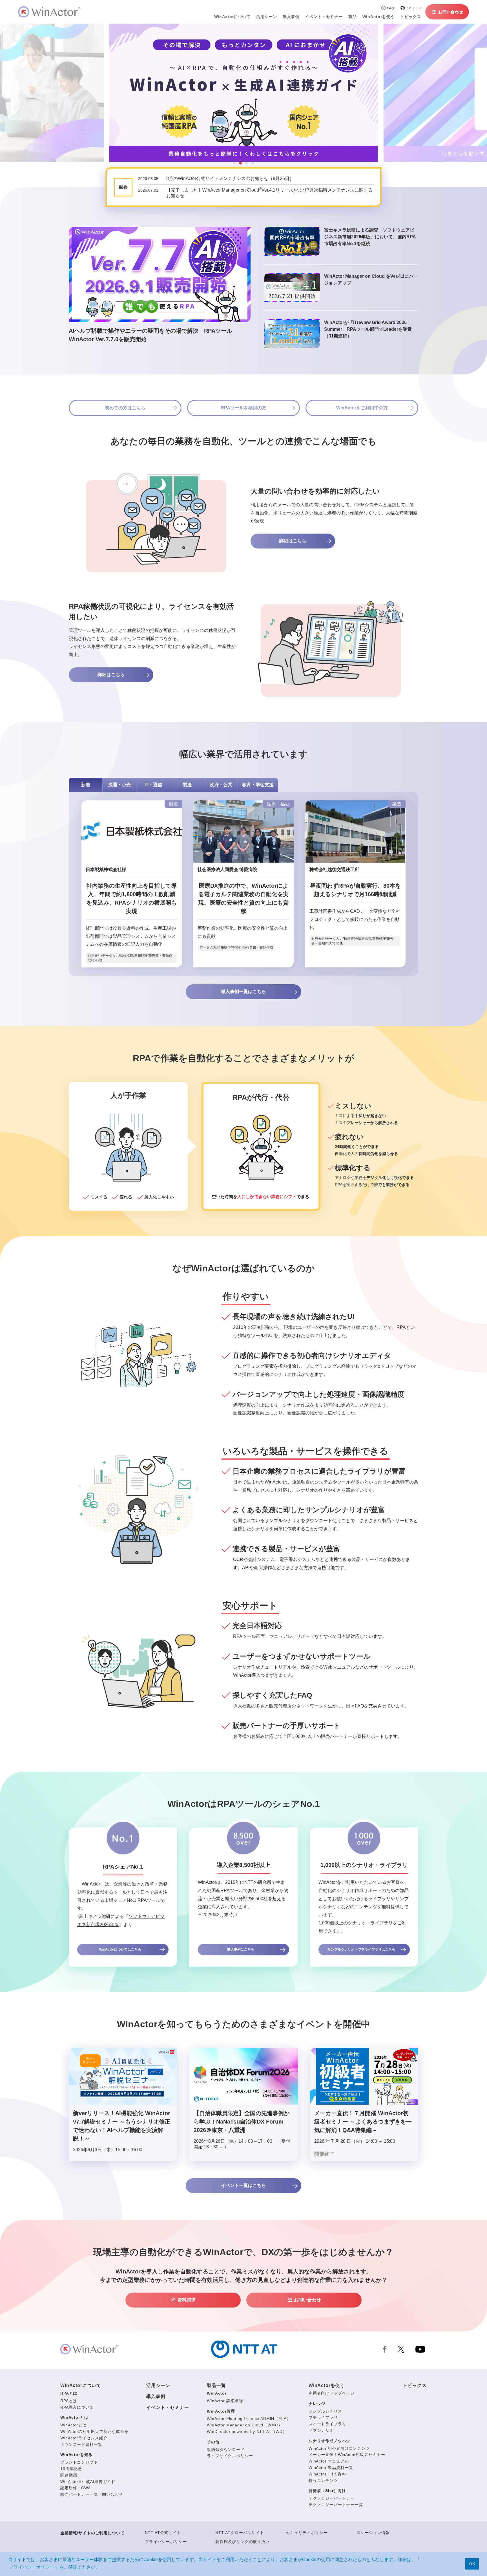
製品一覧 (216, 2385)
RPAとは (69, 2393)
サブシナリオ (321, 2430)
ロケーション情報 (373, 2533)
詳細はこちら (293, 541)
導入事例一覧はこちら (243, 991)
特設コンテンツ (323, 2480)
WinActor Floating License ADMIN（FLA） (249, 2419)
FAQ (391, 8)
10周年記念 (71, 2469)
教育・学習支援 (258, 785)
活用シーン (267, 17)
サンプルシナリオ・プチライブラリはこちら (361, 1949)
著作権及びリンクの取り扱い (243, 2542)
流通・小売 (119, 785)
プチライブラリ (323, 2417)
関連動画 (69, 2475)
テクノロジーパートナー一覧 (336, 2505)
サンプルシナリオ (325, 2411)
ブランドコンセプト (79, 2462)
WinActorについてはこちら (120, 1949)
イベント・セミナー (168, 2407)
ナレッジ (317, 2404)
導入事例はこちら (241, 1949)
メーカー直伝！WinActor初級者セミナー (347, 2455)
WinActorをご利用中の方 (362, 408)
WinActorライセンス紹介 (84, 2438)
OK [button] (472, 2564)
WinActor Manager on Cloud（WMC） (244, 2425)
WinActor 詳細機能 (225, 2401)
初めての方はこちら (125, 408)
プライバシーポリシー (166, 2542)
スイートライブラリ (327, 2424)
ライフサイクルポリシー (230, 2456)
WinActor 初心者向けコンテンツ (339, 2448)
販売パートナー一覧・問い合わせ (92, 2494)
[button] (234, 163)
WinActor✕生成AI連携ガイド (88, 2482)
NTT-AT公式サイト (163, 2533)
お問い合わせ (451, 12)
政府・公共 (221, 785)
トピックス (415, 2385)
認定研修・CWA (76, 2488)
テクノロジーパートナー (332, 2498)
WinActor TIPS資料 (327, 2474)
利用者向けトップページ (332, 2393)
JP (409, 8)
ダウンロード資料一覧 (81, 2444)
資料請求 (187, 2300)
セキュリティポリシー (307, 2533)
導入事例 (156, 2396)
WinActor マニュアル (329, 2461)
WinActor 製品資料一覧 (331, 2468)
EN (419, 8)
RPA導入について (77, 2407)
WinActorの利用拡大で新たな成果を (94, 2431)
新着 (86, 785)
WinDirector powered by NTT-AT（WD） (247, 2431)
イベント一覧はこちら (243, 2185)
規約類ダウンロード (226, 2450)
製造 (187, 785)
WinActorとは (74, 2417)
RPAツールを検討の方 (243, 408)
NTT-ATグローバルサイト (240, 2533)
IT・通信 (153, 785)
